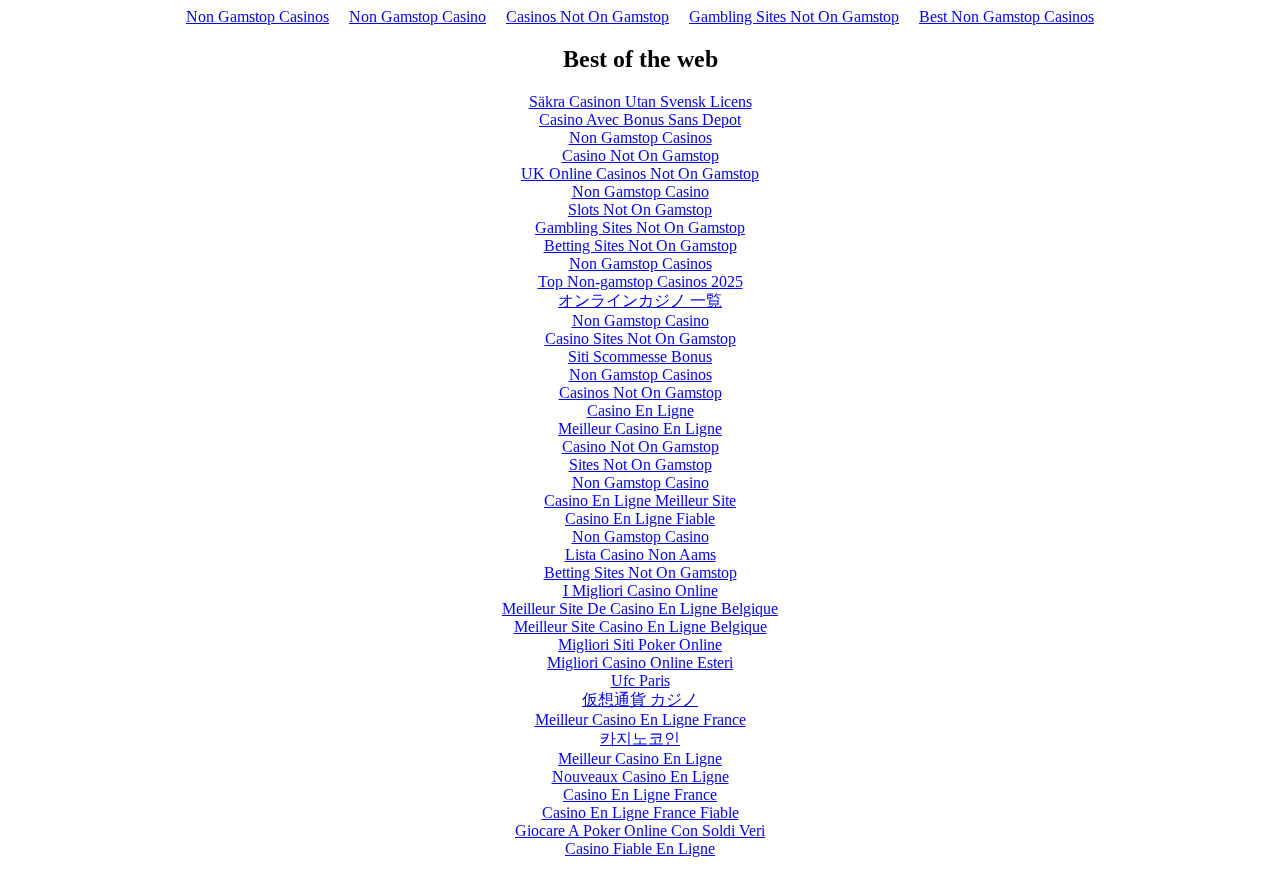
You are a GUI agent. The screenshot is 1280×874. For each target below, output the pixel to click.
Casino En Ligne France (640, 794)
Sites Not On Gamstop (640, 464)
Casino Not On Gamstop (640, 155)
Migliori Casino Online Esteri (640, 662)
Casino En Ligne (640, 410)
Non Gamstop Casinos (257, 16)
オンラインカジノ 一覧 (640, 300)
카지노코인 (640, 738)
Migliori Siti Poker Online (640, 644)
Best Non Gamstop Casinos (1006, 16)
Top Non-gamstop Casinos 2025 (640, 281)
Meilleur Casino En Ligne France (640, 719)
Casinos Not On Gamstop (587, 16)
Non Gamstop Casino (417, 16)
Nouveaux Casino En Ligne (640, 776)
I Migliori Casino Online (640, 590)
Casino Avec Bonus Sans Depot (640, 119)
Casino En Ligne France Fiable (640, 812)
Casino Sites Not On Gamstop (640, 338)
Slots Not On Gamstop (640, 209)
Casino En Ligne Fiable (640, 518)
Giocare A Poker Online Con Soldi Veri (640, 830)
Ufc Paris (640, 680)
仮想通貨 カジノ (640, 699)
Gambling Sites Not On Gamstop (794, 16)
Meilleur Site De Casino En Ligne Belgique (640, 608)
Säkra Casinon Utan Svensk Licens (640, 101)
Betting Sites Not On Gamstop (640, 245)
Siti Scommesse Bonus (640, 356)
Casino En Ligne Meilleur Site (640, 500)
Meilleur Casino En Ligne (640, 428)
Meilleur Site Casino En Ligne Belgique (640, 626)
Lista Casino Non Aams (640, 554)
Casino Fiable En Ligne (640, 848)
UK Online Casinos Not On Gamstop (640, 173)
